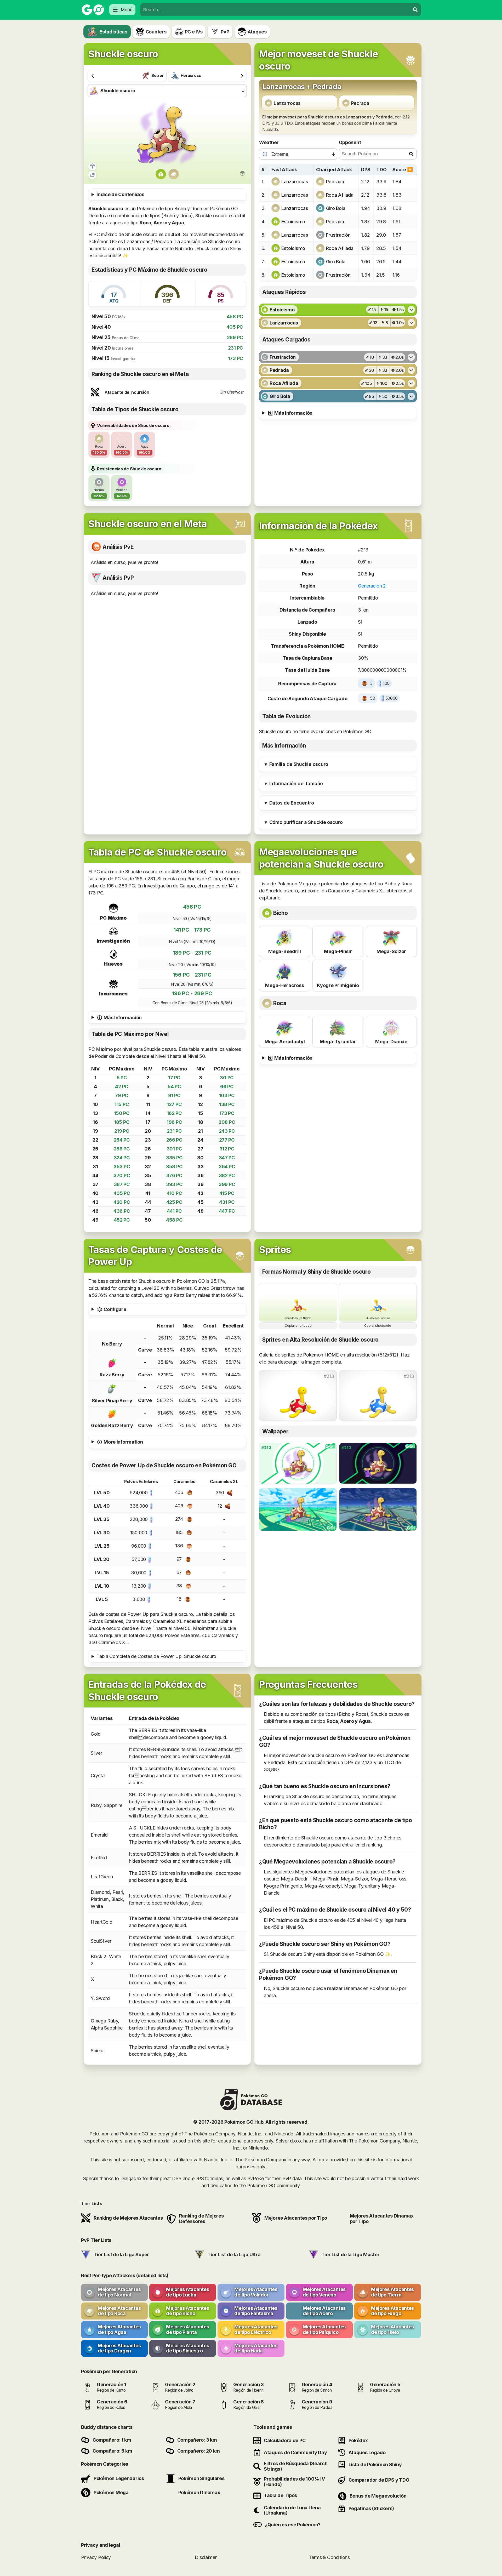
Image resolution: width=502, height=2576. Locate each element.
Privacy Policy (96, 2557)
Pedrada (360, 103)
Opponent (350, 142)
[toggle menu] (415, 10)
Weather (269, 142)
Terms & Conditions (329, 2557)
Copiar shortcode (298, 1326)
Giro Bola (336, 208)
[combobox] (275, 10)
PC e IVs (194, 32)
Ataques (257, 32)
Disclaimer (206, 2557)
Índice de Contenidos (120, 194)
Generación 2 (372, 586)
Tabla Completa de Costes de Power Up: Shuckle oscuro (156, 1656)
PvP (225, 32)
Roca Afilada (340, 195)
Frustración (338, 235)
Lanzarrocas (287, 103)
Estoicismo (293, 222)
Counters (156, 32)
